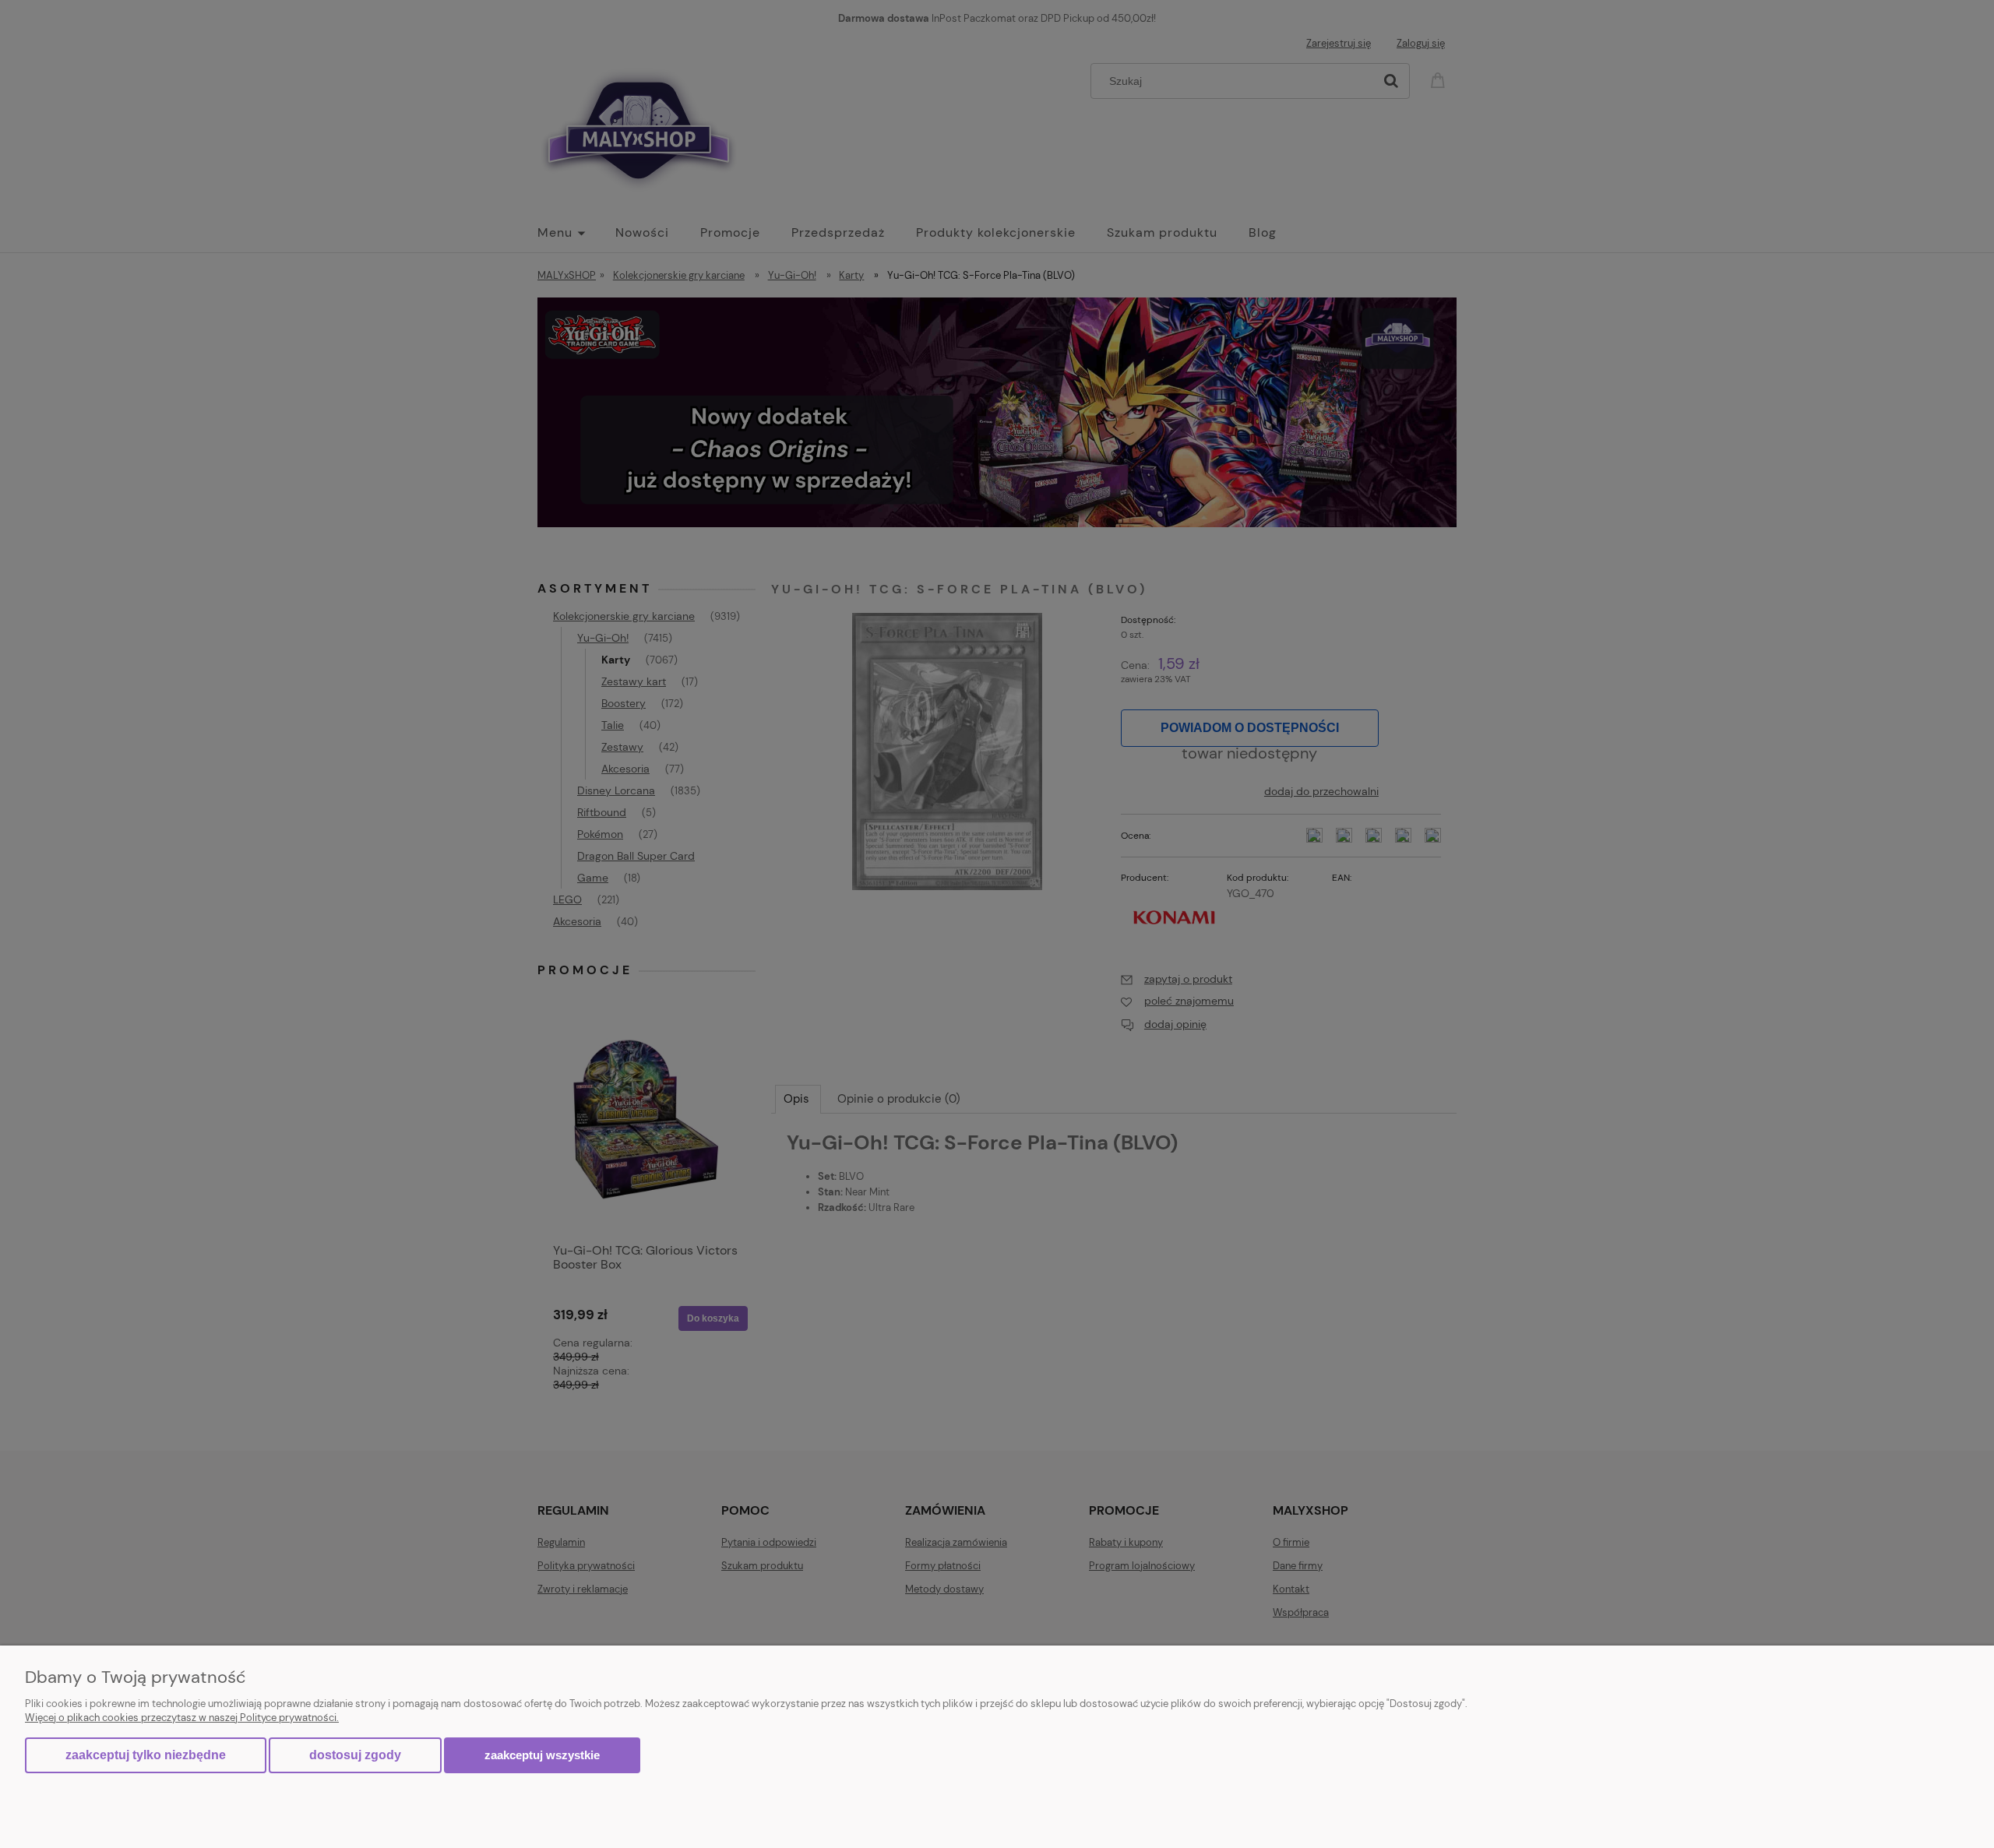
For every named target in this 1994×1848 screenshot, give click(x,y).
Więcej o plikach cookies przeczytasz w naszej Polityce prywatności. (182, 1718)
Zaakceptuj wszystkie (542, 1755)
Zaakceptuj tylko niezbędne (146, 1755)
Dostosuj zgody (355, 1755)
